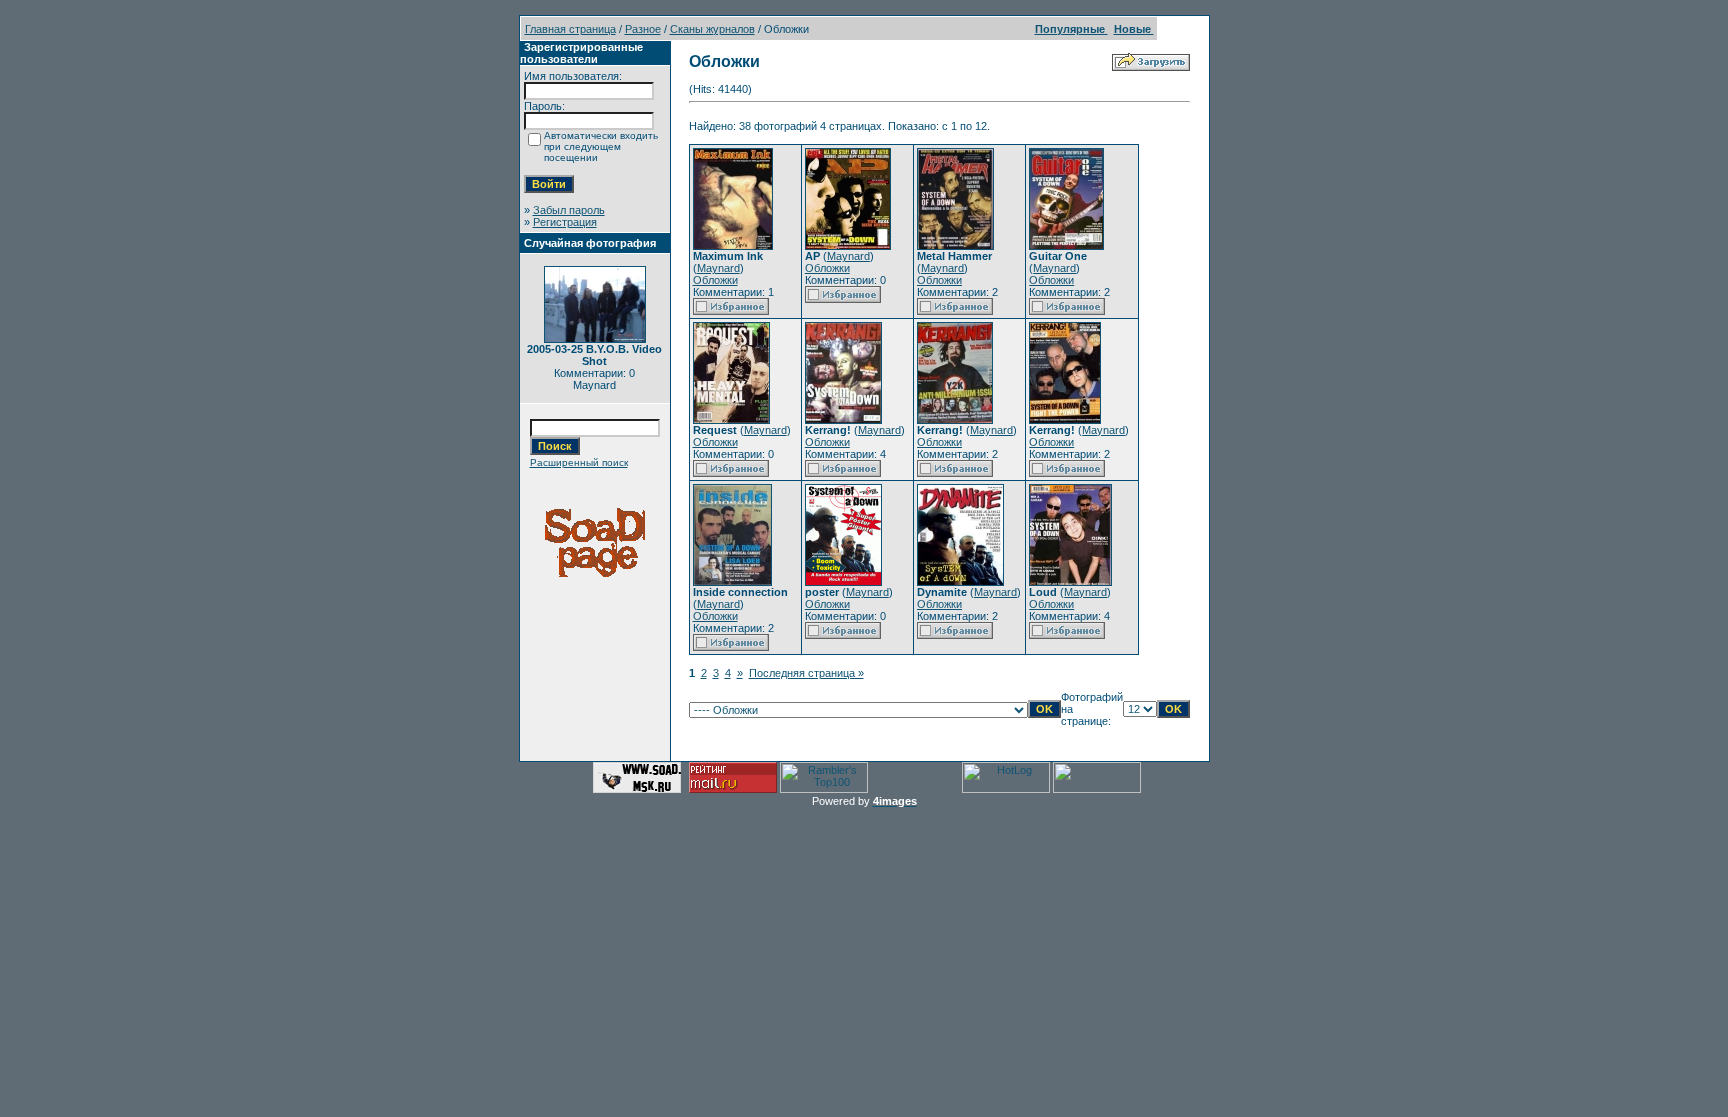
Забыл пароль (569, 210)
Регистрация (565, 222)
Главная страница (570, 29)
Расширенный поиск (579, 462)
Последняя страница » (806, 673)
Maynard (718, 268)
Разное (643, 29)
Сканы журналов (712, 29)
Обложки (715, 280)
